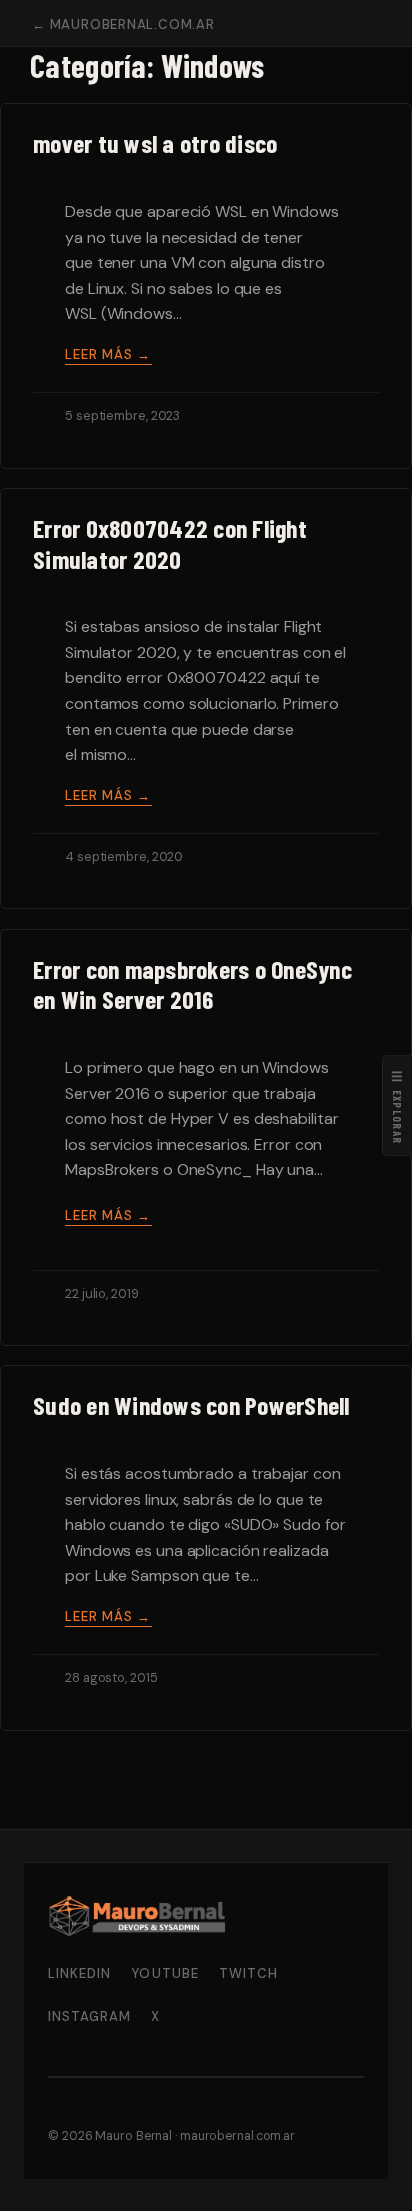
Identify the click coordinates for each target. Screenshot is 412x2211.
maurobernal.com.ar (237, 2136)
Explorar (397, 1105)
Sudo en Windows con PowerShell (191, 1405)
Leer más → (108, 354)
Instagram (89, 2016)
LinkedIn (79, 1973)
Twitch (248, 1973)
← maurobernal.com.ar (123, 24)
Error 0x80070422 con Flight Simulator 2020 (170, 543)
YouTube (164, 1973)
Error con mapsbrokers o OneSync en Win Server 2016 (192, 984)
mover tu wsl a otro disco (155, 143)
